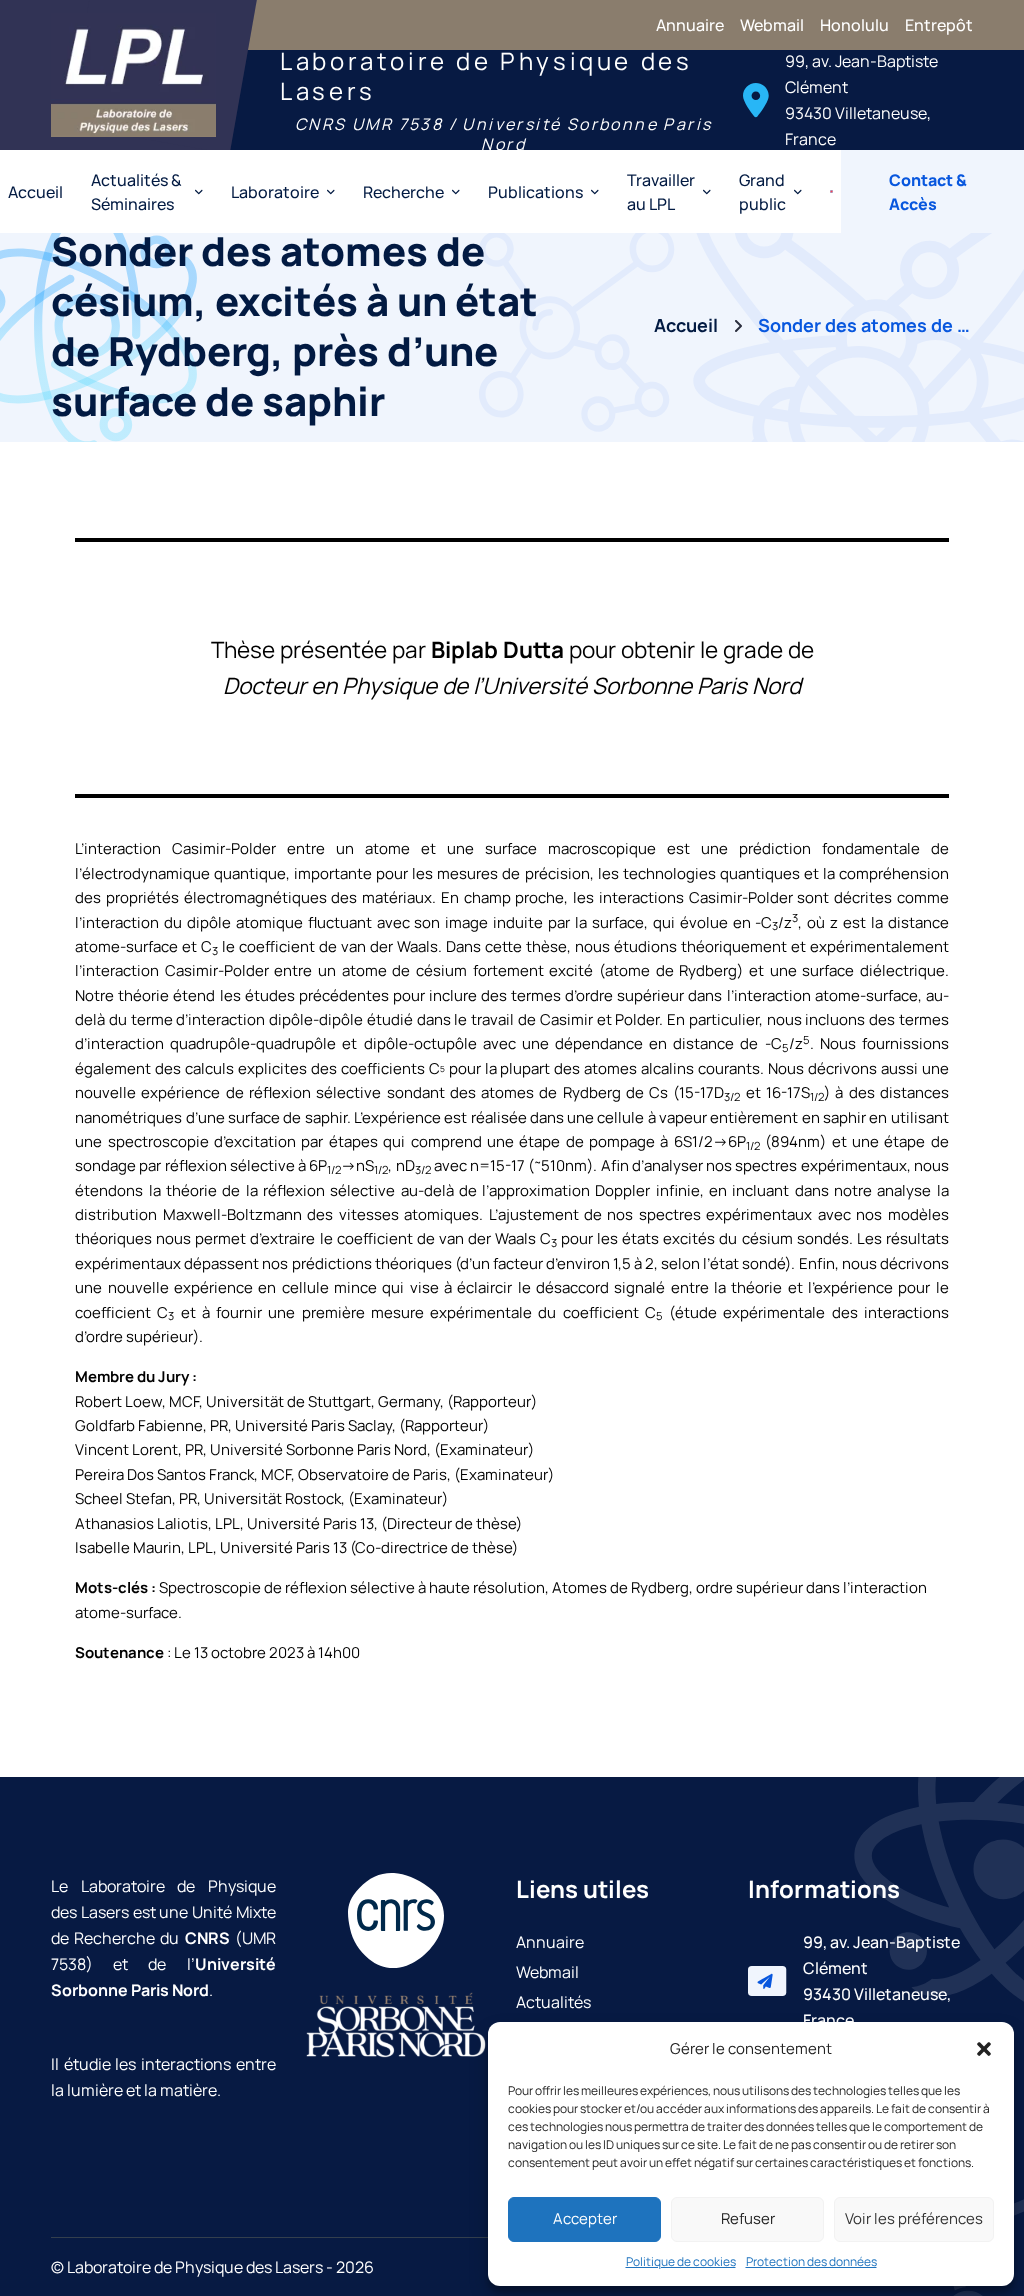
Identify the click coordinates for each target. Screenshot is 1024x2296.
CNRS (207, 1938)
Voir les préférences (914, 2218)
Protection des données (811, 2261)
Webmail (772, 25)
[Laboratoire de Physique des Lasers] (133, 74)
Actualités (553, 2002)
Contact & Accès (928, 192)
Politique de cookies (681, 2261)
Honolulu (854, 25)
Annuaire (690, 25)
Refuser (748, 2218)
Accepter (585, 2218)
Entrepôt (939, 25)
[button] (984, 2049)
